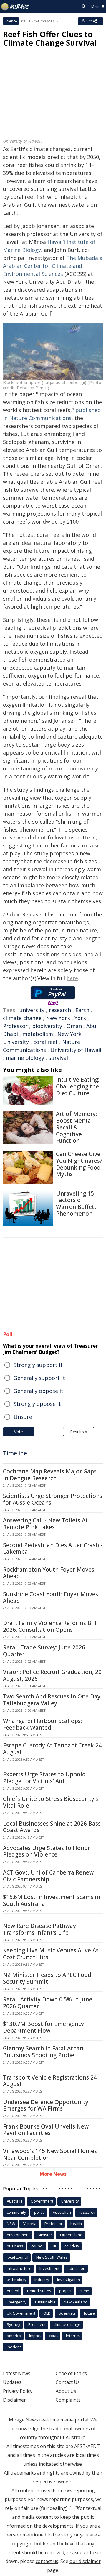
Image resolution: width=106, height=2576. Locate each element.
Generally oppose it (38, 1391)
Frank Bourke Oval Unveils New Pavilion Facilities (46, 2130)
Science (11, 21)
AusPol (13, 2291)
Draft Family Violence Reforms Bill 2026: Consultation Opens (50, 1626)
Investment (49, 2268)
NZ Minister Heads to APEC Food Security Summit (47, 1978)
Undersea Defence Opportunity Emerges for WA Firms (46, 2105)
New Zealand (76, 2302)
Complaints (68, 2400)
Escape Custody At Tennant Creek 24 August (52, 1749)
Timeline (15, 1453)
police (39, 2212)
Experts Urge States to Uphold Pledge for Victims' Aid (44, 1778)
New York (58, 1018)
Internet (73, 2336)
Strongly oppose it (37, 1404)
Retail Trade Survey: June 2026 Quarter (44, 1651)
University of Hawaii (76, 1050)
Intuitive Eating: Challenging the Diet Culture (78, 1086)
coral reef (45, 1042)
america (14, 2336)
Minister (45, 2235)
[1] (71, 2507)
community (16, 2212)
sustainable (45, 2302)
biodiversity (47, 1026)
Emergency (17, 2302)
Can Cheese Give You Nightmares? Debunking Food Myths (79, 1164)
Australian (62, 2212)
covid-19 (72, 2246)
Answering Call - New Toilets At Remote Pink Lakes (45, 1524)
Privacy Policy (18, 2391)
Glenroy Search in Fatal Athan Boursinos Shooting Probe (43, 2052)
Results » (79, 1432)
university (32, 1010)
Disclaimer (14, 2400)
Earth (82, 1010)
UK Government (21, 2313)
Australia (15, 2201)
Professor (15, 1026)
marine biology (25, 1058)
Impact (35, 2336)
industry (42, 2280)
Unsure (23, 1417)
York (80, 1018)
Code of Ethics (71, 2373)
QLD (47, 2313)
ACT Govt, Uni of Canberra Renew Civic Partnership (48, 1876)
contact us (47, 2561)
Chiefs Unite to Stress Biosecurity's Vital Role (50, 1802)
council (37, 2246)
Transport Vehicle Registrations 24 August (50, 2081)
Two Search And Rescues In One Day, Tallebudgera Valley (52, 1700)
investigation (69, 2280)
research (60, 1010)
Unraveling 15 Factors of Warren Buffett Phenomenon (76, 1203)
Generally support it (39, 1378)
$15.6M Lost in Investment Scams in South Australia (52, 1900)
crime (84, 2291)
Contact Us (68, 2382)
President (37, 2324)
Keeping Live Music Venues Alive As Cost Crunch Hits (51, 1954)
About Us (66, 2391)
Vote (19, 1432)
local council (18, 2257)
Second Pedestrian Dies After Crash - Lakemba (53, 1548)
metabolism (38, 1034)
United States (39, 2291)
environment (18, 2235)
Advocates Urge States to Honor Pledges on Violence (47, 1851)
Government (42, 2201)
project (65, 2291)
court (53, 2336)
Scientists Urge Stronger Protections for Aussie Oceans (53, 1499)
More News (53, 2174)
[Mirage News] (15, 7)
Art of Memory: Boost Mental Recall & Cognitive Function (76, 1127)
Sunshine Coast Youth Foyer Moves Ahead (50, 1597)
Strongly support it (38, 1365)
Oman (74, 1026)
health (76, 2224)
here (72, 978)
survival (58, 1058)
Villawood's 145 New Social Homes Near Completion (50, 2154)
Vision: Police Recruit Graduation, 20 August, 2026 (52, 1675)
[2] (76, 2507)
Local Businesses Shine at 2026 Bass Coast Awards (52, 1827)
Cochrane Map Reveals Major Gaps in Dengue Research (50, 1475)
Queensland (71, 2235)
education (76, 2268)
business (15, 2246)
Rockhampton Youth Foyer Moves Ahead (49, 1573)
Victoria (30, 2224)
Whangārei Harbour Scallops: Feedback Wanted (42, 1724)
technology (17, 2280)
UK (54, 2246)
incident (14, 2347)
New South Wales (52, 2257)
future (89, 2313)
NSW (11, 2224)
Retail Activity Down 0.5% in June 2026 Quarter (48, 2003)
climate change (22, 1018)
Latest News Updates (17, 2378)
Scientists (67, 2313)
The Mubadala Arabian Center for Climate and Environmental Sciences (53, 266)
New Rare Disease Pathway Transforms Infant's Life (39, 1929)
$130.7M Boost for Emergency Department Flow (43, 2027)
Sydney (14, 2324)
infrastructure (19, 2268)
